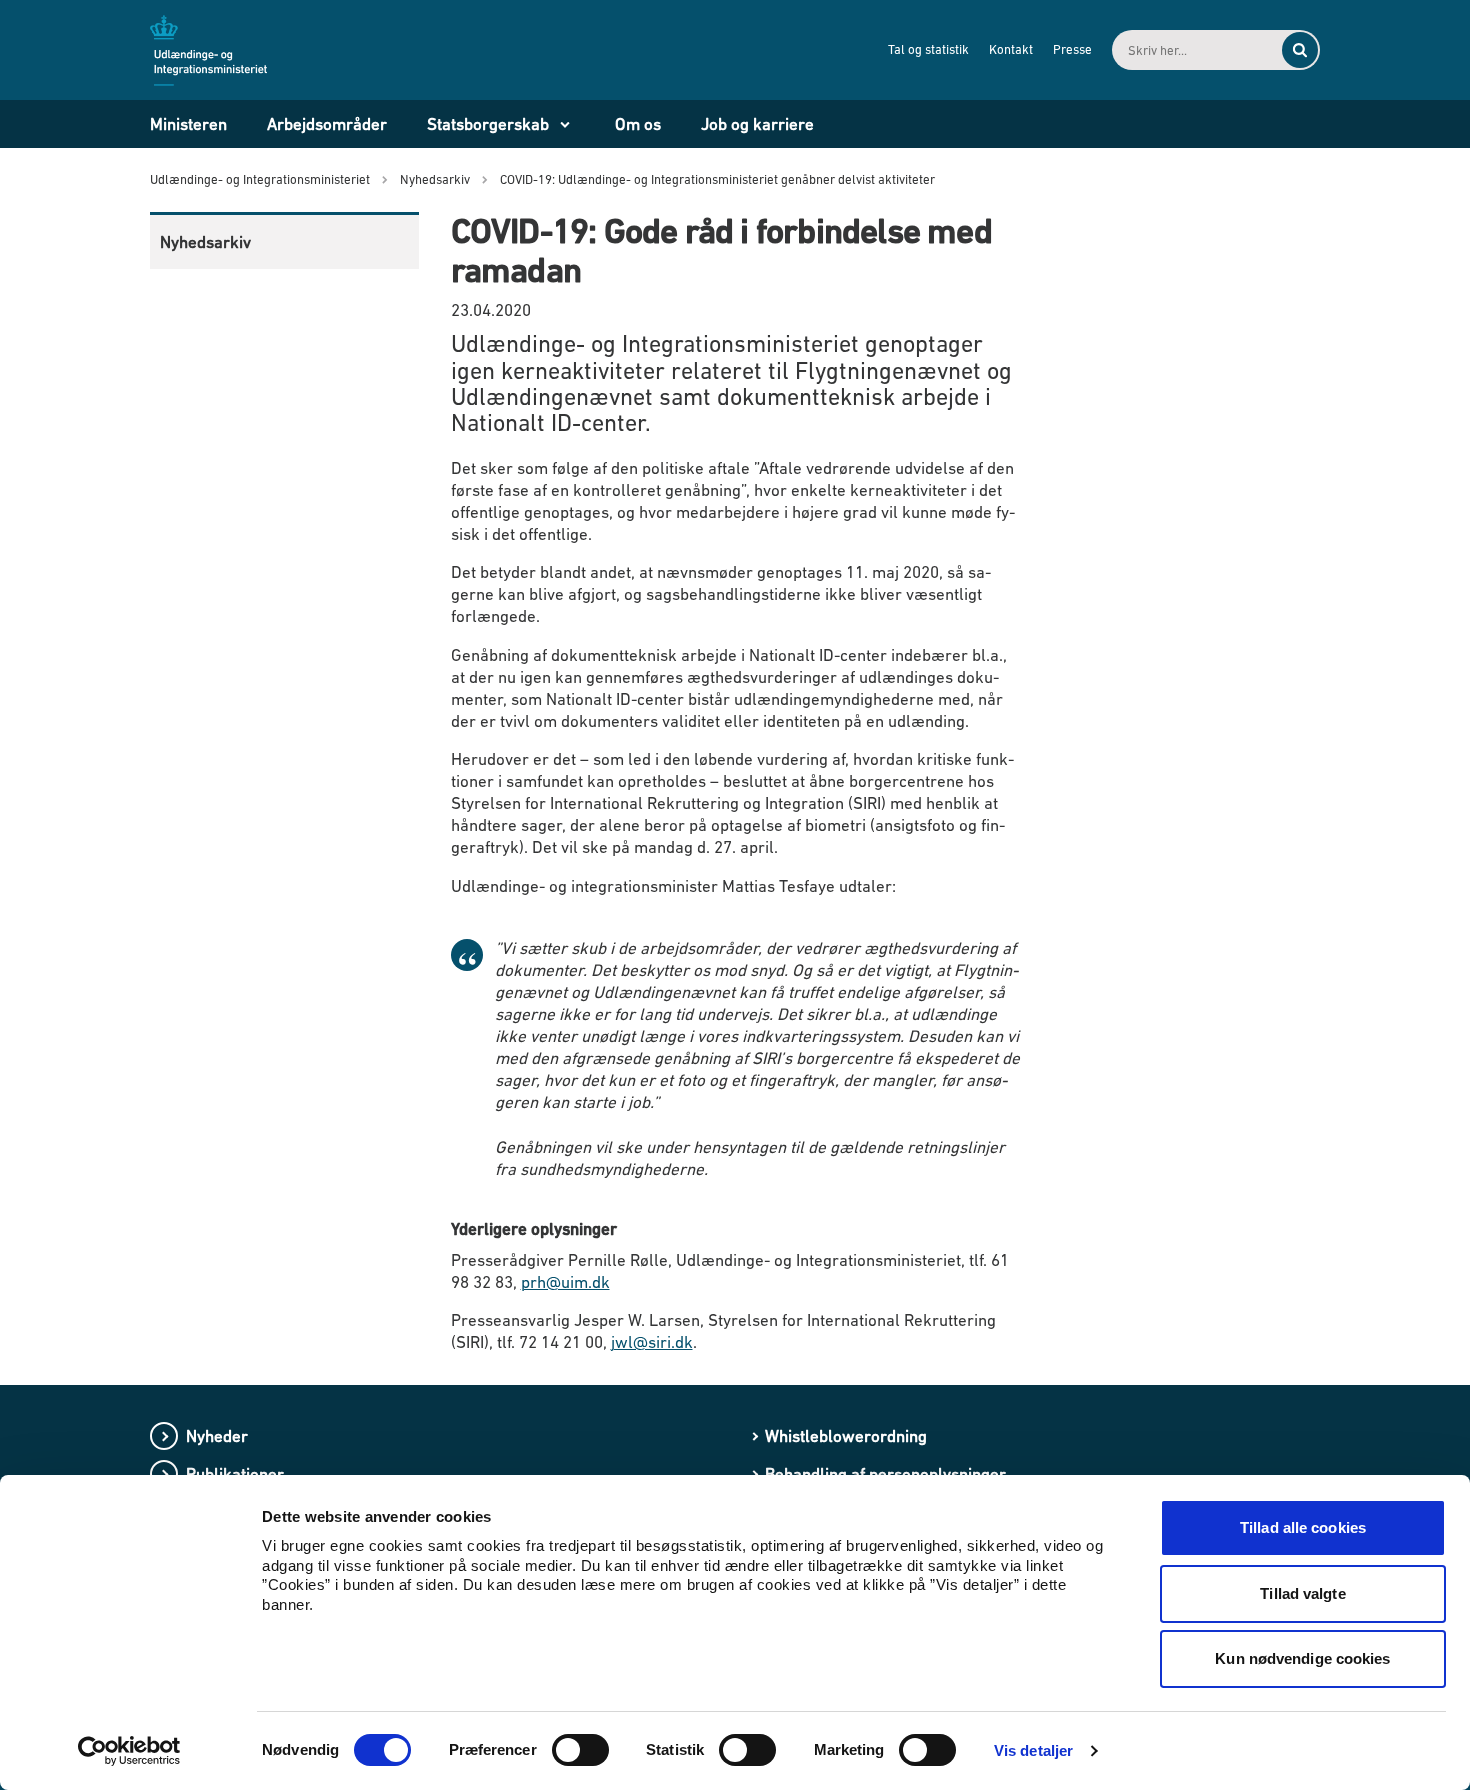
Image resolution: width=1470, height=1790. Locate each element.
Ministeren (188, 124)
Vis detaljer (1033, 1750)
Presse (1072, 49)
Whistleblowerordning (846, 1436)
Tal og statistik (928, 49)
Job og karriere (757, 124)
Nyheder (217, 1436)
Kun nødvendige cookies (1302, 1658)
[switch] (580, 1750)
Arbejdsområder (327, 124)
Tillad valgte (1302, 1593)
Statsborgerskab (488, 124)
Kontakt (1011, 49)
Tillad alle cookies (1303, 1527)
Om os (638, 124)
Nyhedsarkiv (205, 242)
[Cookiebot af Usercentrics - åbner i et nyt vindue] (129, 1751)
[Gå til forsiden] (220, 49)
